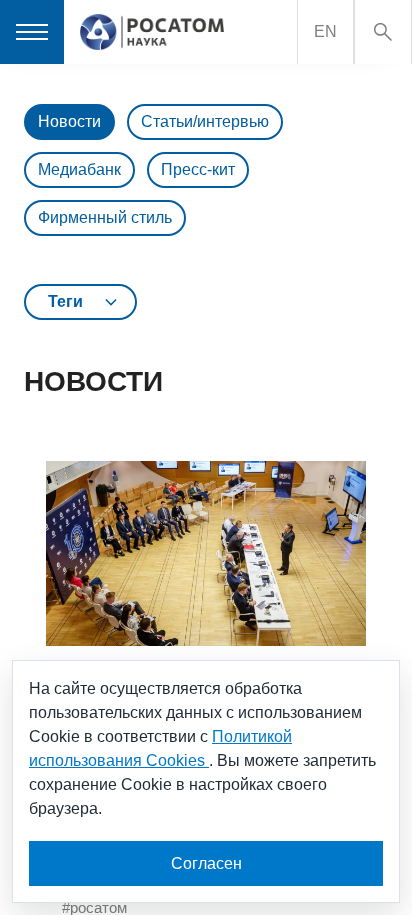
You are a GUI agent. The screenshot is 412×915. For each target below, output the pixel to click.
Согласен (206, 863)
